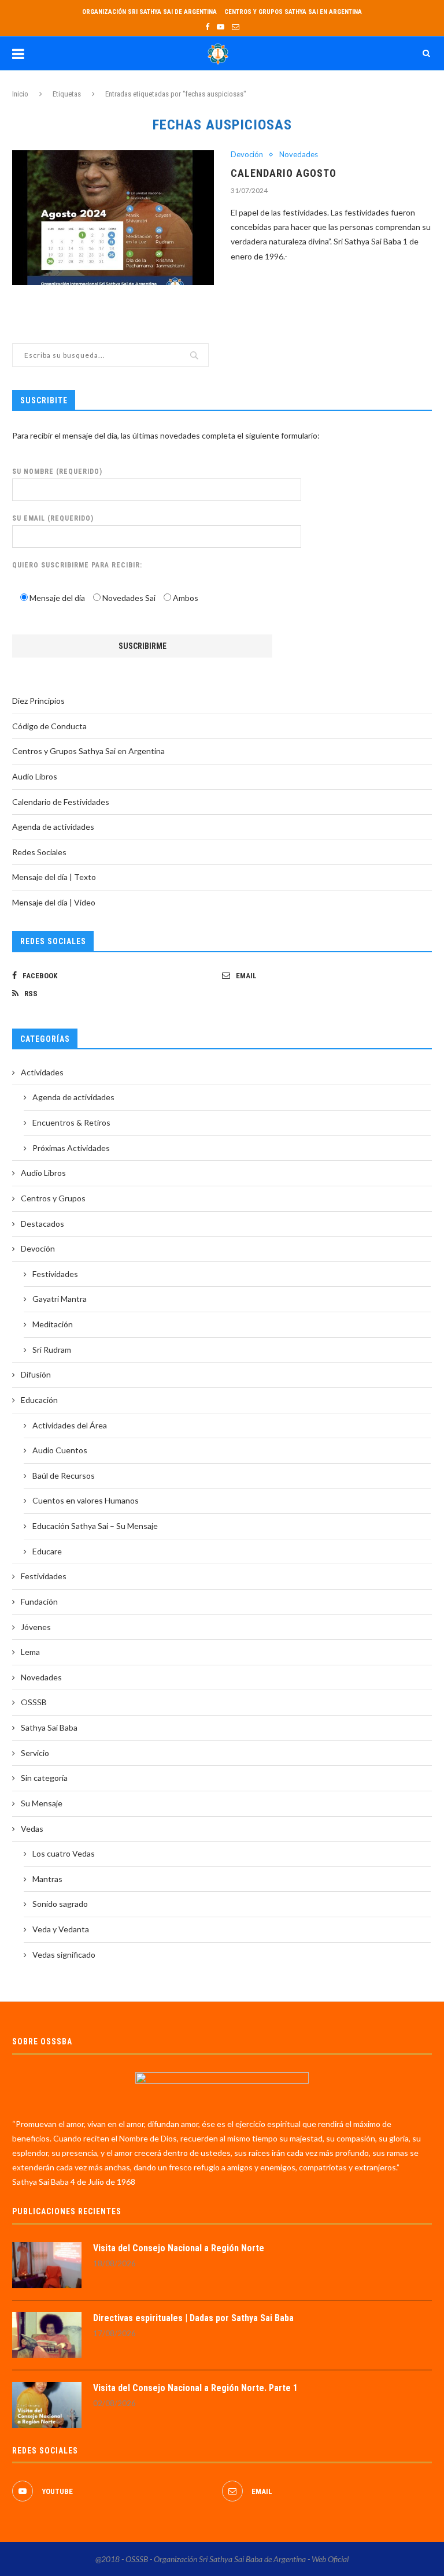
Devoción (247, 155)
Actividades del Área (70, 1425)
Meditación (53, 1324)
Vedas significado (64, 1955)
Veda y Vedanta (61, 1929)
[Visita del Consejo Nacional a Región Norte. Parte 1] (47, 2405)
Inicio (20, 94)
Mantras (47, 1879)
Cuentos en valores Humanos (86, 1500)
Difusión (36, 1374)
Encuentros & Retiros (71, 1122)
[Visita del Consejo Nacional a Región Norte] (47, 2265)
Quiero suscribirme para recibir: (77, 565)
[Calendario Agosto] (113, 218)
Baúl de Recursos (64, 1476)
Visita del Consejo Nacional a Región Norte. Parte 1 (195, 2388)
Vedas (32, 1829)
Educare (47, 1551)
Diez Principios (38, 701)
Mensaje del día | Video (54, 902)
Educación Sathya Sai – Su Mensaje (95, 1526)
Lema (30, 1652)
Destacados (42, 1224)
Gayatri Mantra (60, 1299)
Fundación (39, 1601)
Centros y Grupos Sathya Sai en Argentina (293, 12)
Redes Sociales (39, 852)
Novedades (299, 155)
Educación (39, 1400)
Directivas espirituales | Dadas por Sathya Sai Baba (193, 2318)
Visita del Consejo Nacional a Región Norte (179, 2248)
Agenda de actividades (53, 827)
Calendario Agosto (284, 173)
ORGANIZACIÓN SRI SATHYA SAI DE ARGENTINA (149, 12)
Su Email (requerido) (53, 518)
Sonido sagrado (60, 1904)
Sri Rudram (52, 1350)
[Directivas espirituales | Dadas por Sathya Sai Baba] (47, 2335)
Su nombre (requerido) (57, 472)
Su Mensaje (42, 1803)
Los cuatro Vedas (64, 1853)
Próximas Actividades (71, 1148)
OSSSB (34, 1702)
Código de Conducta (49, 726)
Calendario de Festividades (61, 802)
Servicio (35, 1753)
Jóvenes (36, 1627)
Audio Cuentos (60, 1450)
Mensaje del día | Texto (54, 877)
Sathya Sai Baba (49, 1727)
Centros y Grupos (53, 1198)
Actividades (42, 1072)
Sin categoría (44, 1778)
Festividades (55, 1274)
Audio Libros (35, 776)
